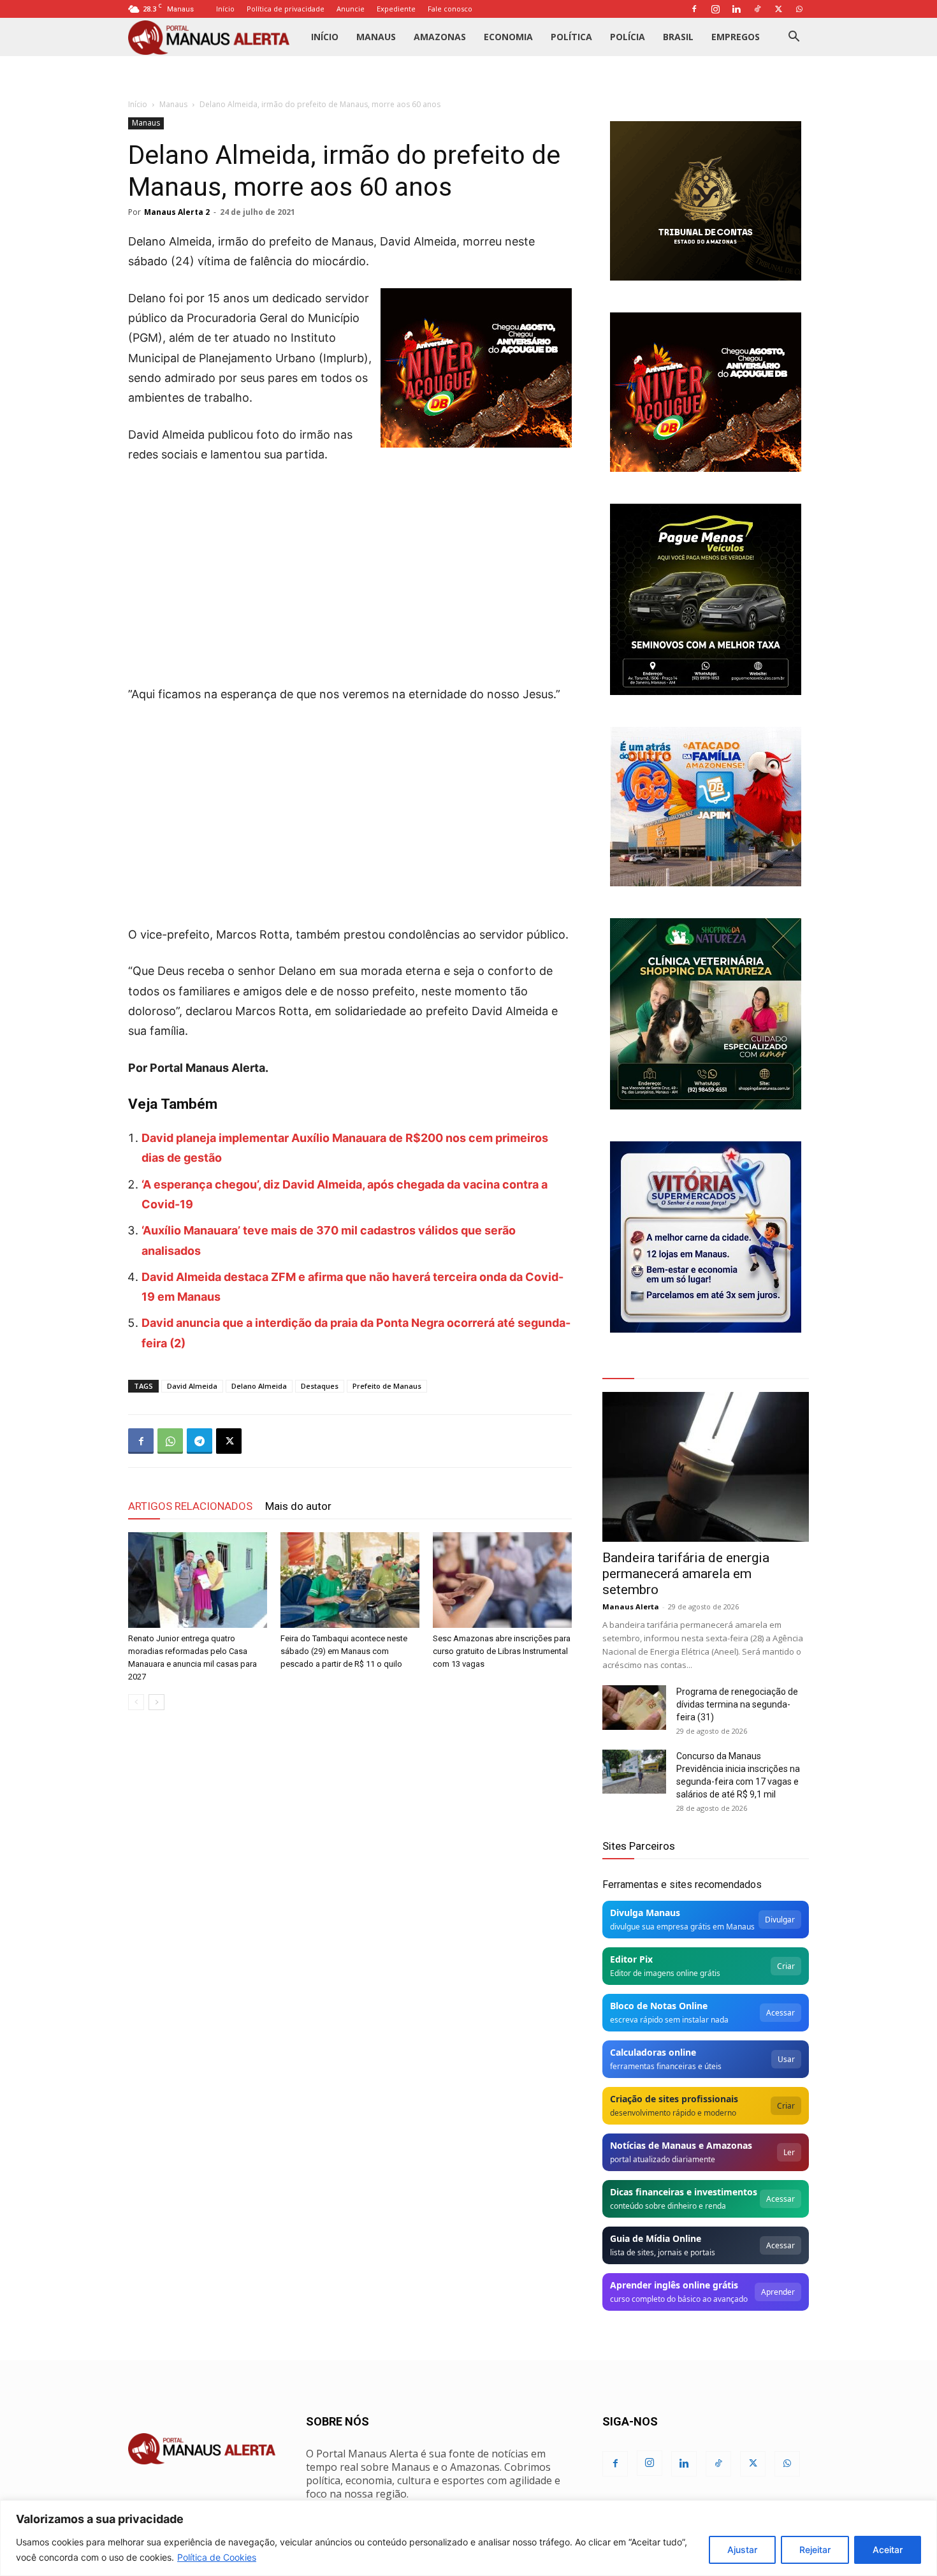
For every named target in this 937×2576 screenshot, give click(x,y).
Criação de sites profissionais (674, 2099)
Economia (508, 37)
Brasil (678, 37)
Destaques (320, 1386)
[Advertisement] (350, 570)
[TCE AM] (706, 201)
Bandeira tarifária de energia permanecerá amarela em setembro (686, 1574)
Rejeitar (815, 2550)
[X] (778, 9)
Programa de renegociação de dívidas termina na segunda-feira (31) (737, 1704)
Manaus (376, 37)
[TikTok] (757, 9)
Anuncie (351, 9)
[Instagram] (715, 9)
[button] (794, 38)
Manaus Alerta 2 (177, 212)
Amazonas (440, 37)
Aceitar (888, 2550)
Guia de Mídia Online (656, 2238)
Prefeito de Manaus (387, 1386)
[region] (468, 2538)
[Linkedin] (736, 9)
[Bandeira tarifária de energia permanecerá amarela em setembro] (706, 1467)
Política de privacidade (286, 9)
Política (571, 37)
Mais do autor (298, 1506)
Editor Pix (631, 1959)
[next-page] (156, 1702)
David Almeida (192, 1386)
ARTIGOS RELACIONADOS (190, 1506)
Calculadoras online (653, 2052)
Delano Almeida (259, 1386)
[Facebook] (694, 9)
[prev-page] (136, 1702)
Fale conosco (450, 9)
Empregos (736, 37)
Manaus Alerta (631, 1606)
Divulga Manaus (645, 1913)
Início (225, 9)
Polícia (628, 37)
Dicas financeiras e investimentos (684, 2192)
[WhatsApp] (799, 9)
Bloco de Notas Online (659, 2006)
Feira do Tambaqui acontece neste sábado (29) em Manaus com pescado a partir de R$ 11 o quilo (344, 1651)
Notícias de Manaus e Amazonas (681, 2145)
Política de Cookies (217, 2557)
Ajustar (742, 2550)
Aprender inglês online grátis (674, 2285)
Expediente (396, 9)
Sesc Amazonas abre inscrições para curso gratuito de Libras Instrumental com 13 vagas (502, 1651)
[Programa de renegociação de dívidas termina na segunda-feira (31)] (634, 1708)
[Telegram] (200, 1441)
